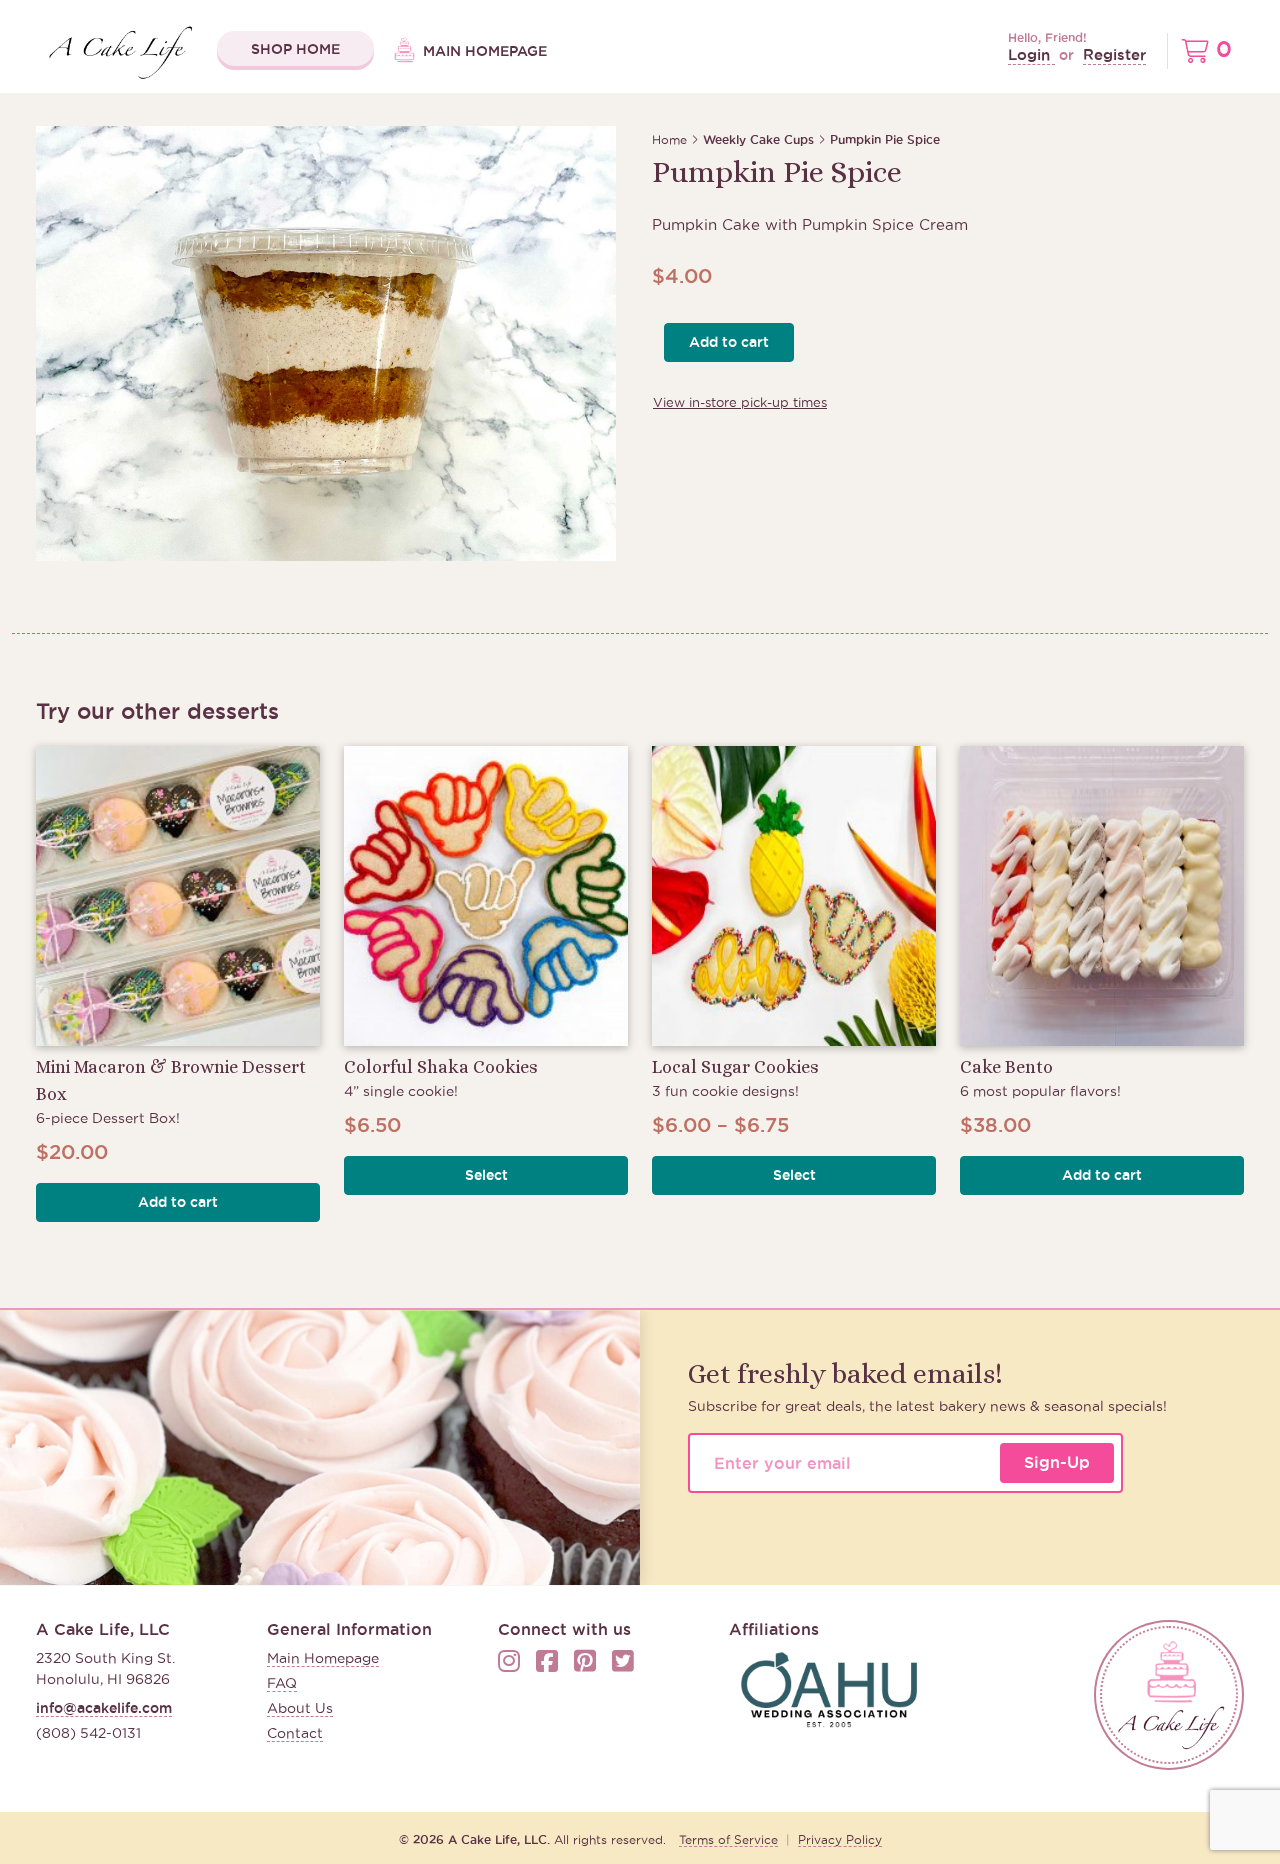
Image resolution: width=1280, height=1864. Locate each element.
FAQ (282, 1683)
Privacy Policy (840, 1839)
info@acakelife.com (104, 1708)
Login (1031, 54)
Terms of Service (728, 1839)
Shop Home (295, 49)
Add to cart (729, 342)
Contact (295, 1733)
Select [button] (486, 1175)
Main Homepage (483, 51)
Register (1114, 54)
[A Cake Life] (1169, 1695)
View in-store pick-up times (740, 402)
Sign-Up (1057, 1462)
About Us (300, 1708)
